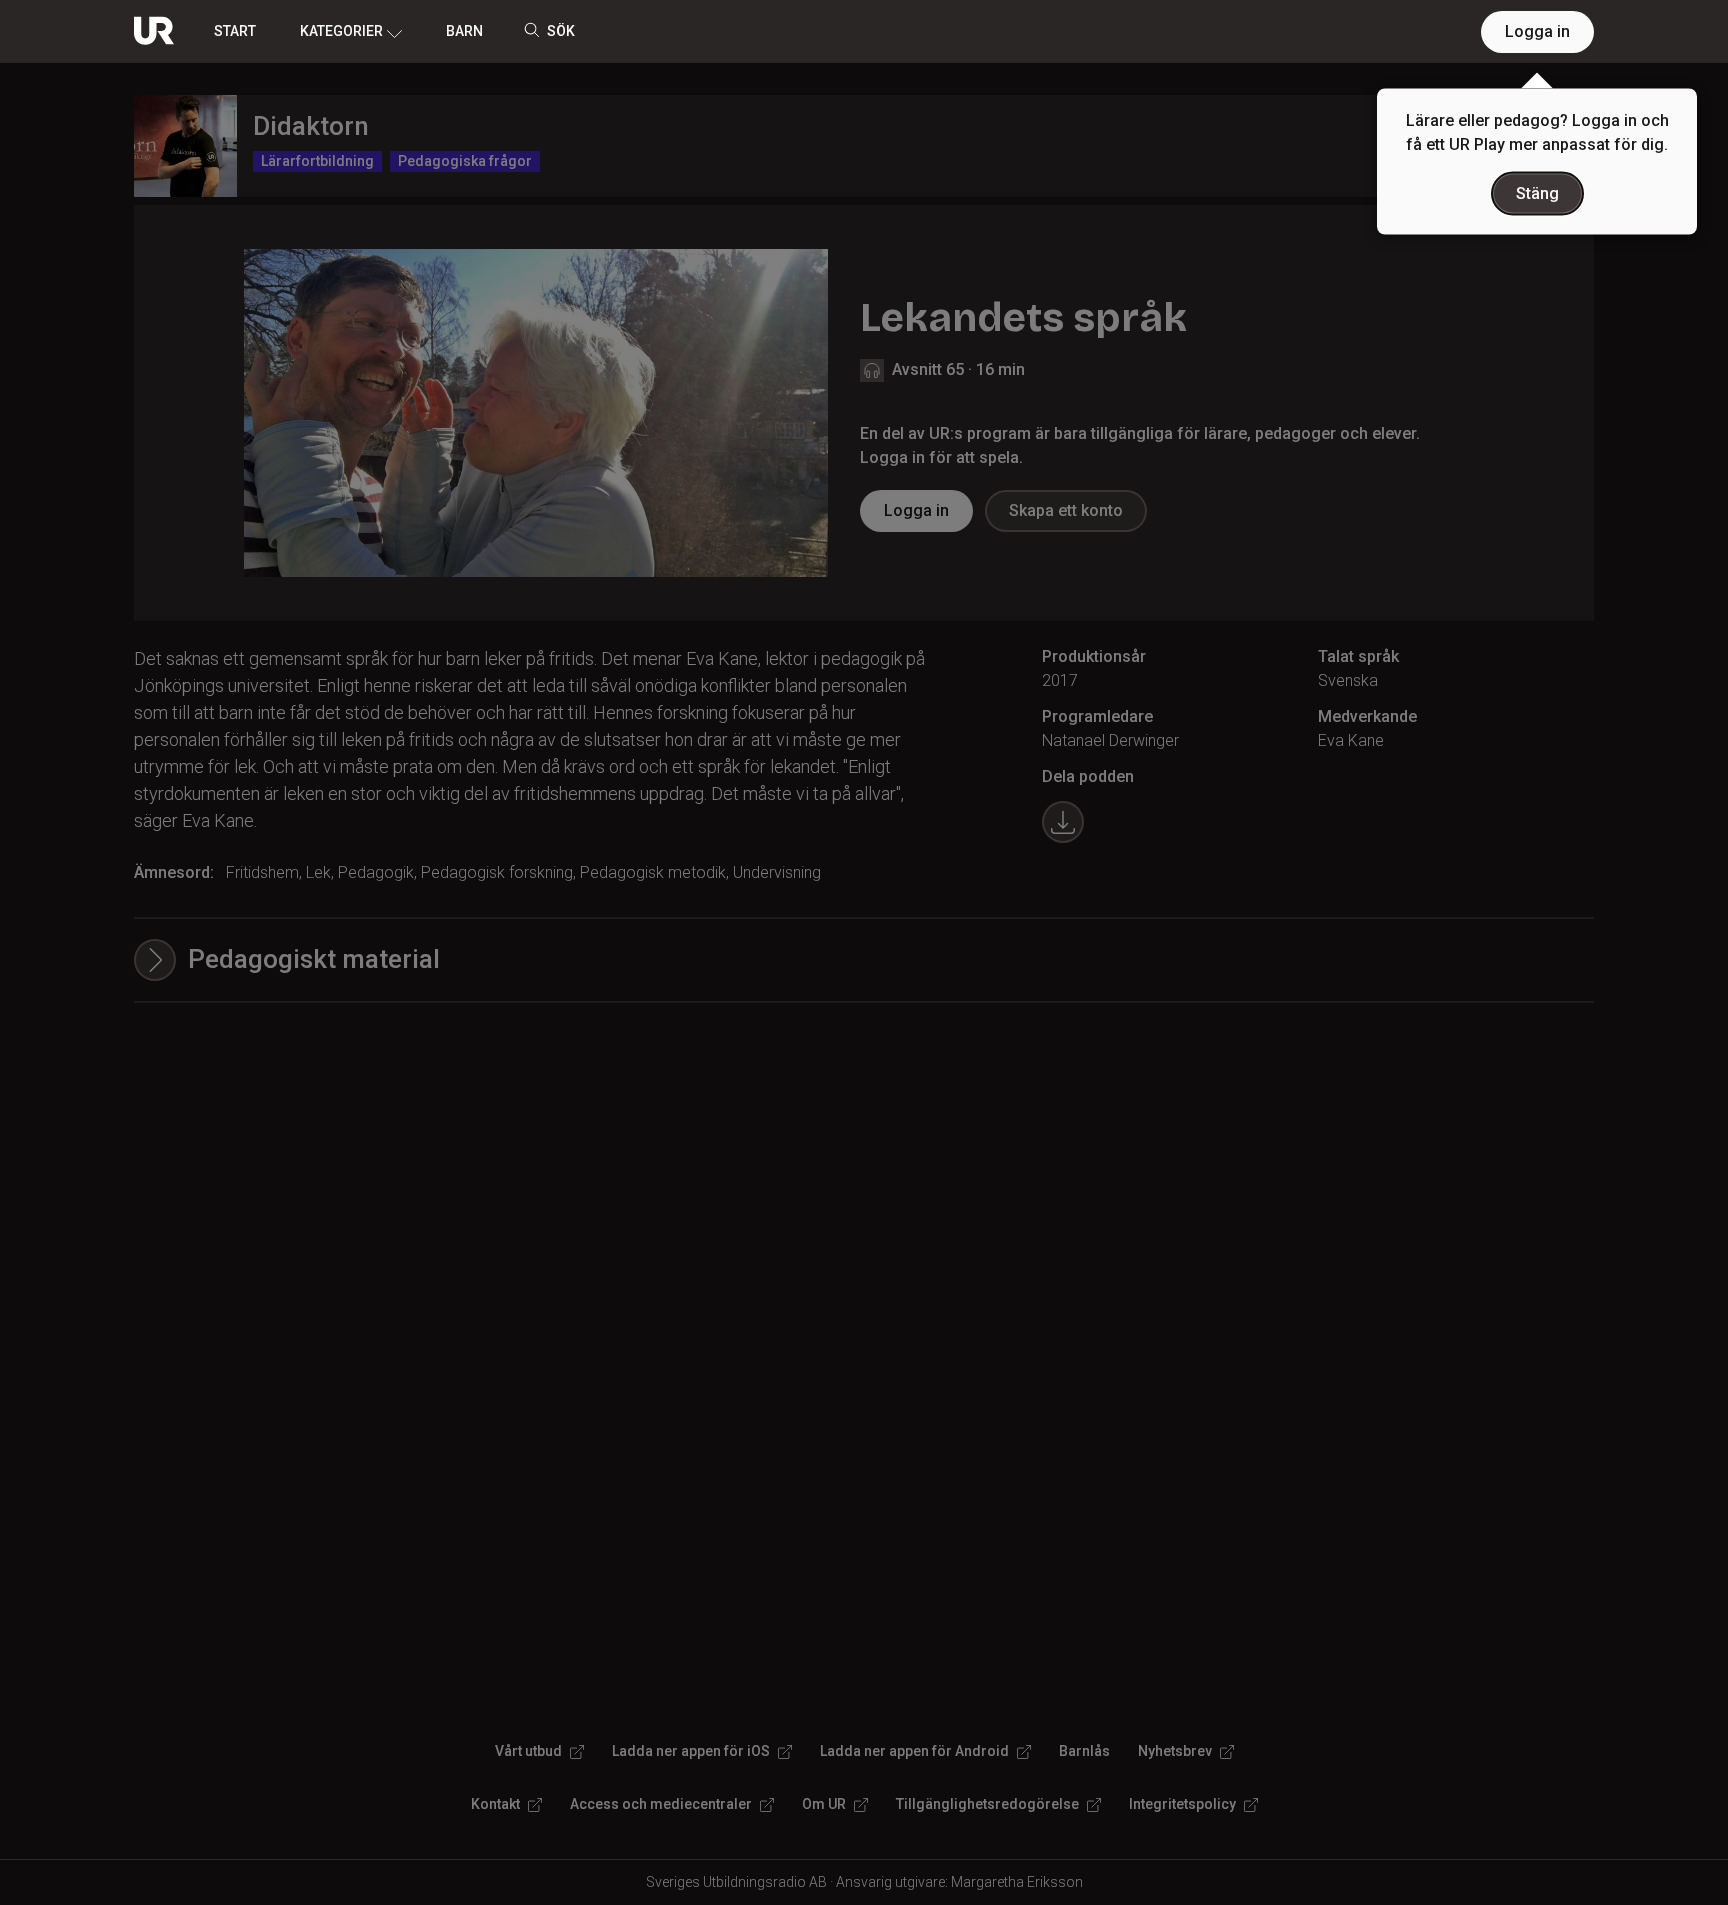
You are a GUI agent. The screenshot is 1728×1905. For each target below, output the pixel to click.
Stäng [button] (1537, 193)
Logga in (1537, 31)
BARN (464, 31)
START (235, 31)
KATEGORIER (341, 31)
